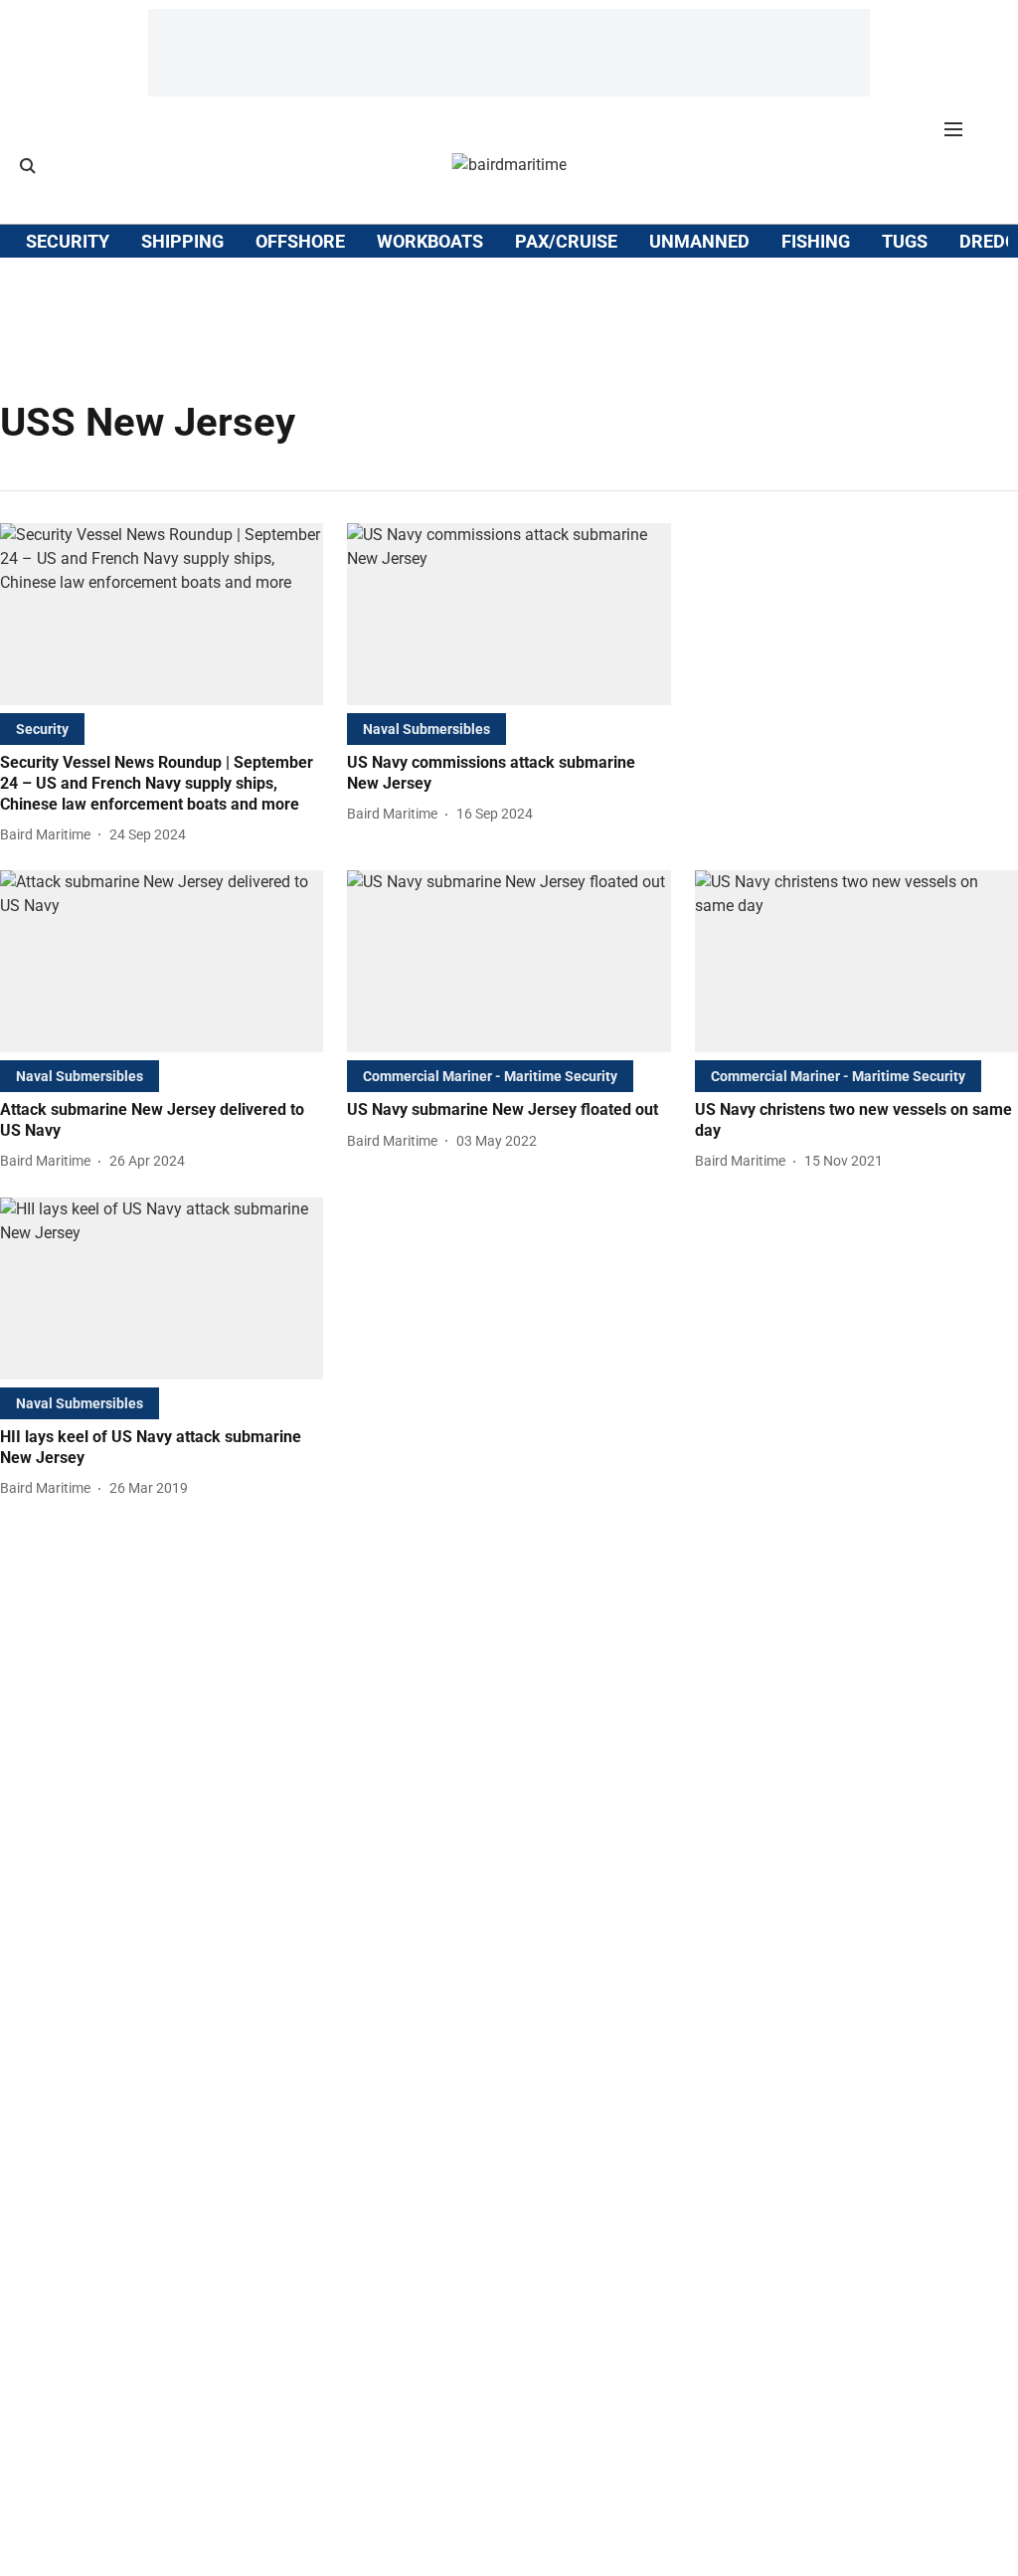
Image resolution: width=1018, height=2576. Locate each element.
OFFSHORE (300, 241)
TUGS (905, 241)
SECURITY (68, 241)
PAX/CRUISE (566, 241)
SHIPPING (182, 241)
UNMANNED (699, 241)
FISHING (816, 241)
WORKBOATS (430, 241)
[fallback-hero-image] (162, 614)
